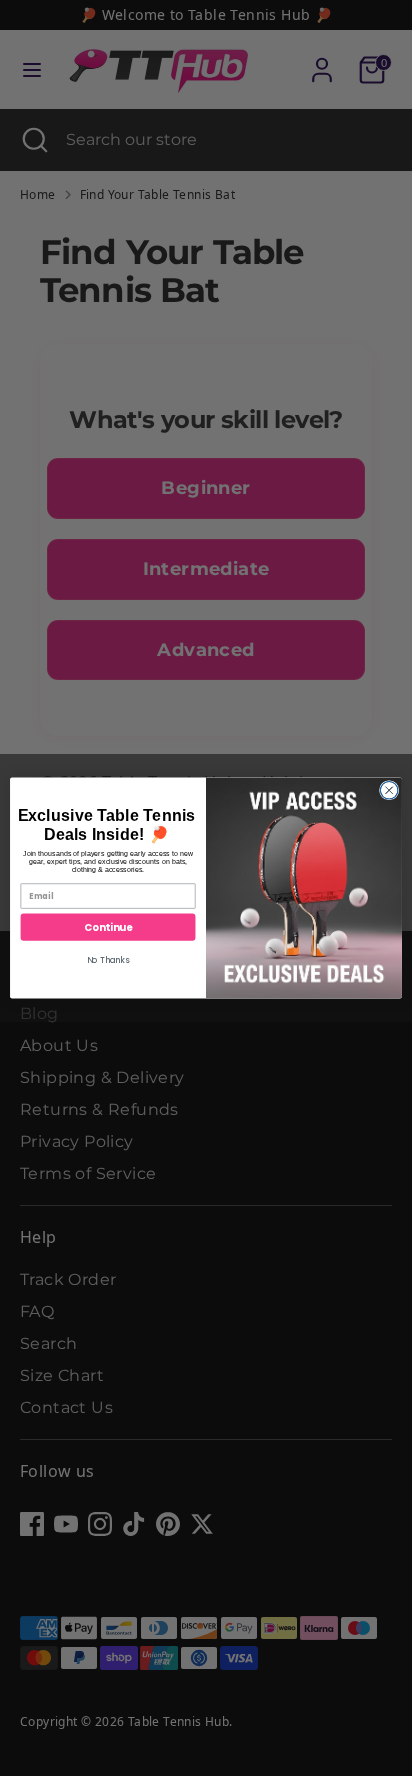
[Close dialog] (389, 790)
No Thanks (108, 960)
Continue (108, 927)
